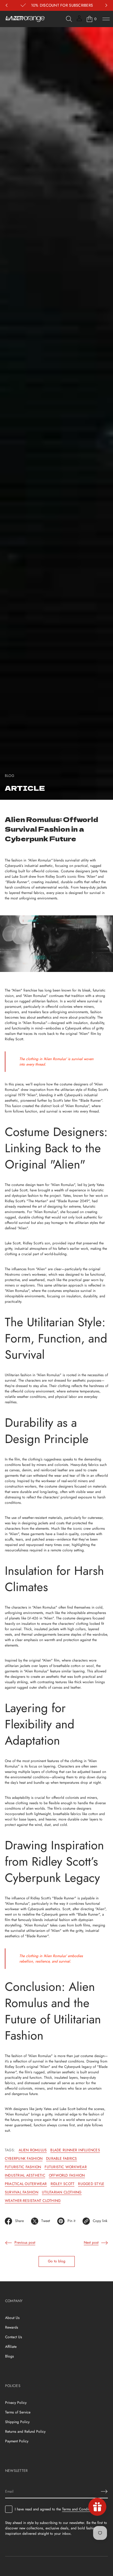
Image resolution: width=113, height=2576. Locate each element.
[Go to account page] (79, 20)
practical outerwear (26, 2184)
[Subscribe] (104, 2491)
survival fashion (22, 2192)
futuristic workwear (66, 2167)
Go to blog (57, 2261)
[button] (69, 19)
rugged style (91, 2184)
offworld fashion (67, 2175)
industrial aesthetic (25, 2175)
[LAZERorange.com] (25, 19)
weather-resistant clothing (33, 2201)
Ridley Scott (63, 2184)
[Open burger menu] (106, 19)
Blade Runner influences (75, 2150)
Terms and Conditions (79, 2509)
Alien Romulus (33, 2150)
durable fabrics (62, 2159)
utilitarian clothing (62, 2192)
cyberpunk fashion (24, 2159)
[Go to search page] (69, 19)
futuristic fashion (23, 2167)
